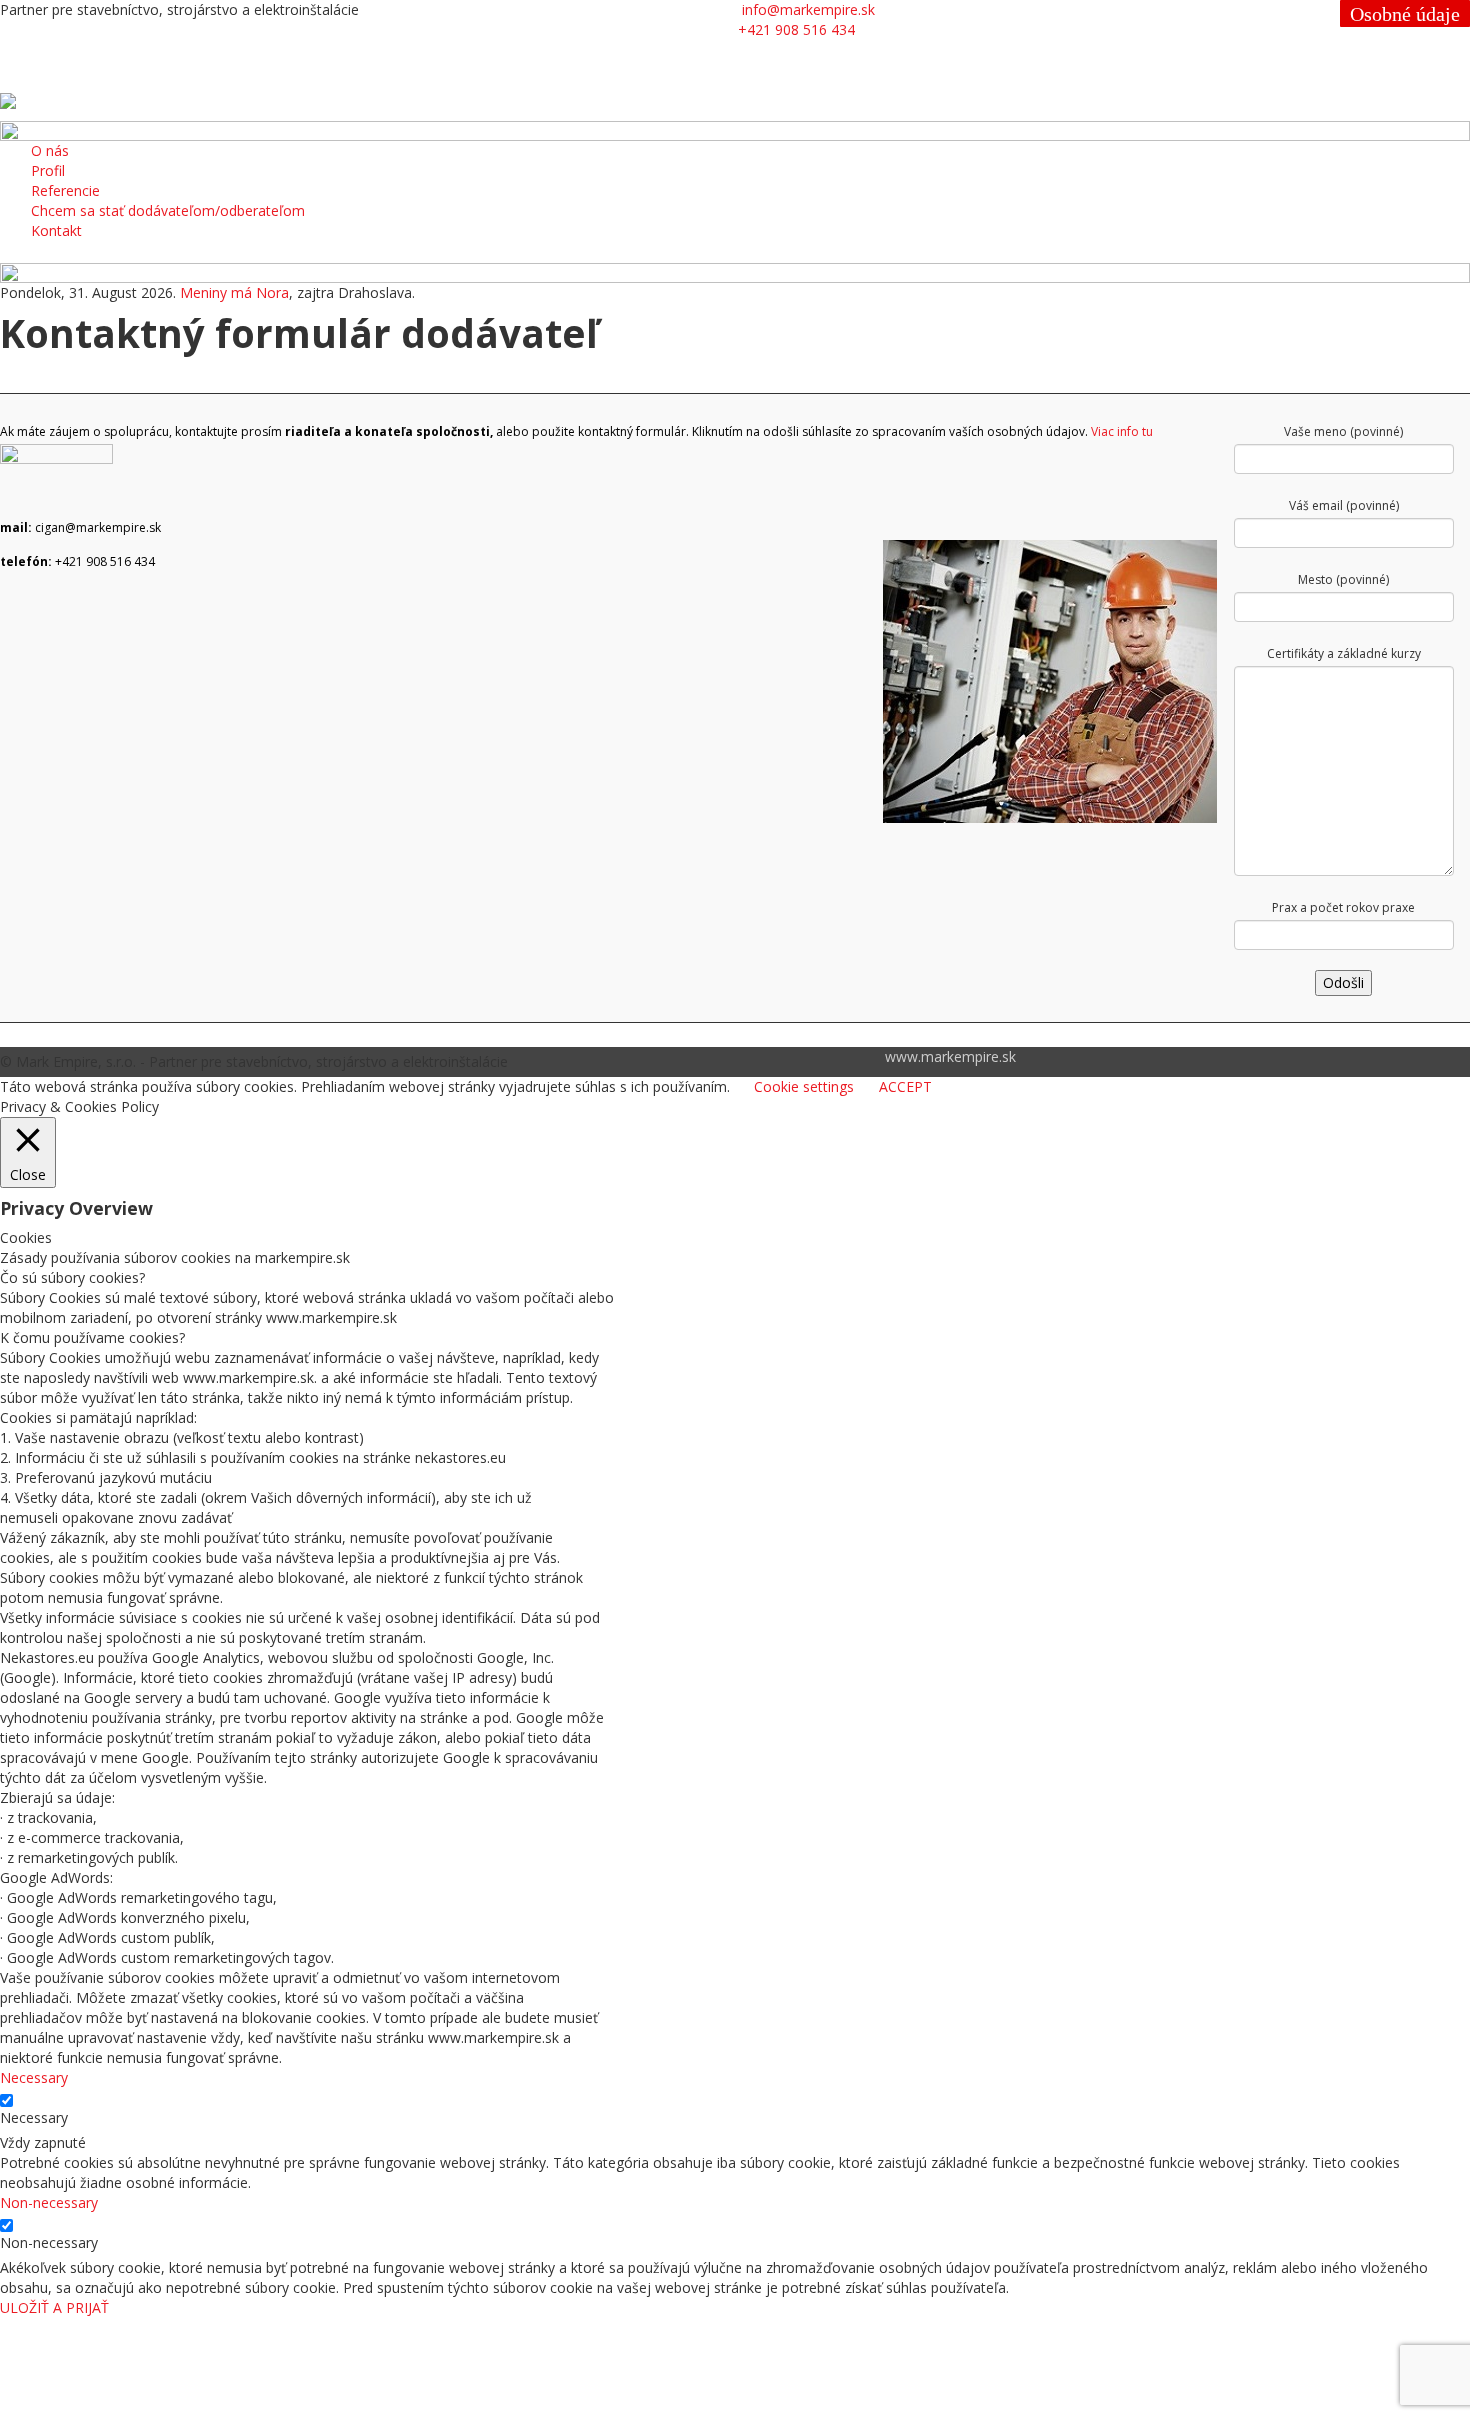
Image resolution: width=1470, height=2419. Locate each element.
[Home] (8, 99)
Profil (48, 170)
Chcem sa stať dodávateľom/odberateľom (168, 210)
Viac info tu (1122, 431)
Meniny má (234, 292)
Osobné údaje (1405, 14)
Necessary (34, 2117)
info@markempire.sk (808, 9)
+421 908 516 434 (796, 29)
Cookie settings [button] (804, 1086)
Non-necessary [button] (49, 2202)
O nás (50, 150)
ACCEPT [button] (905, 1086)
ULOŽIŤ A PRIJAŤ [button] (54, 2307)
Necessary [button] (34, 2077)
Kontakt (56, 230)
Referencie (65, 190)
